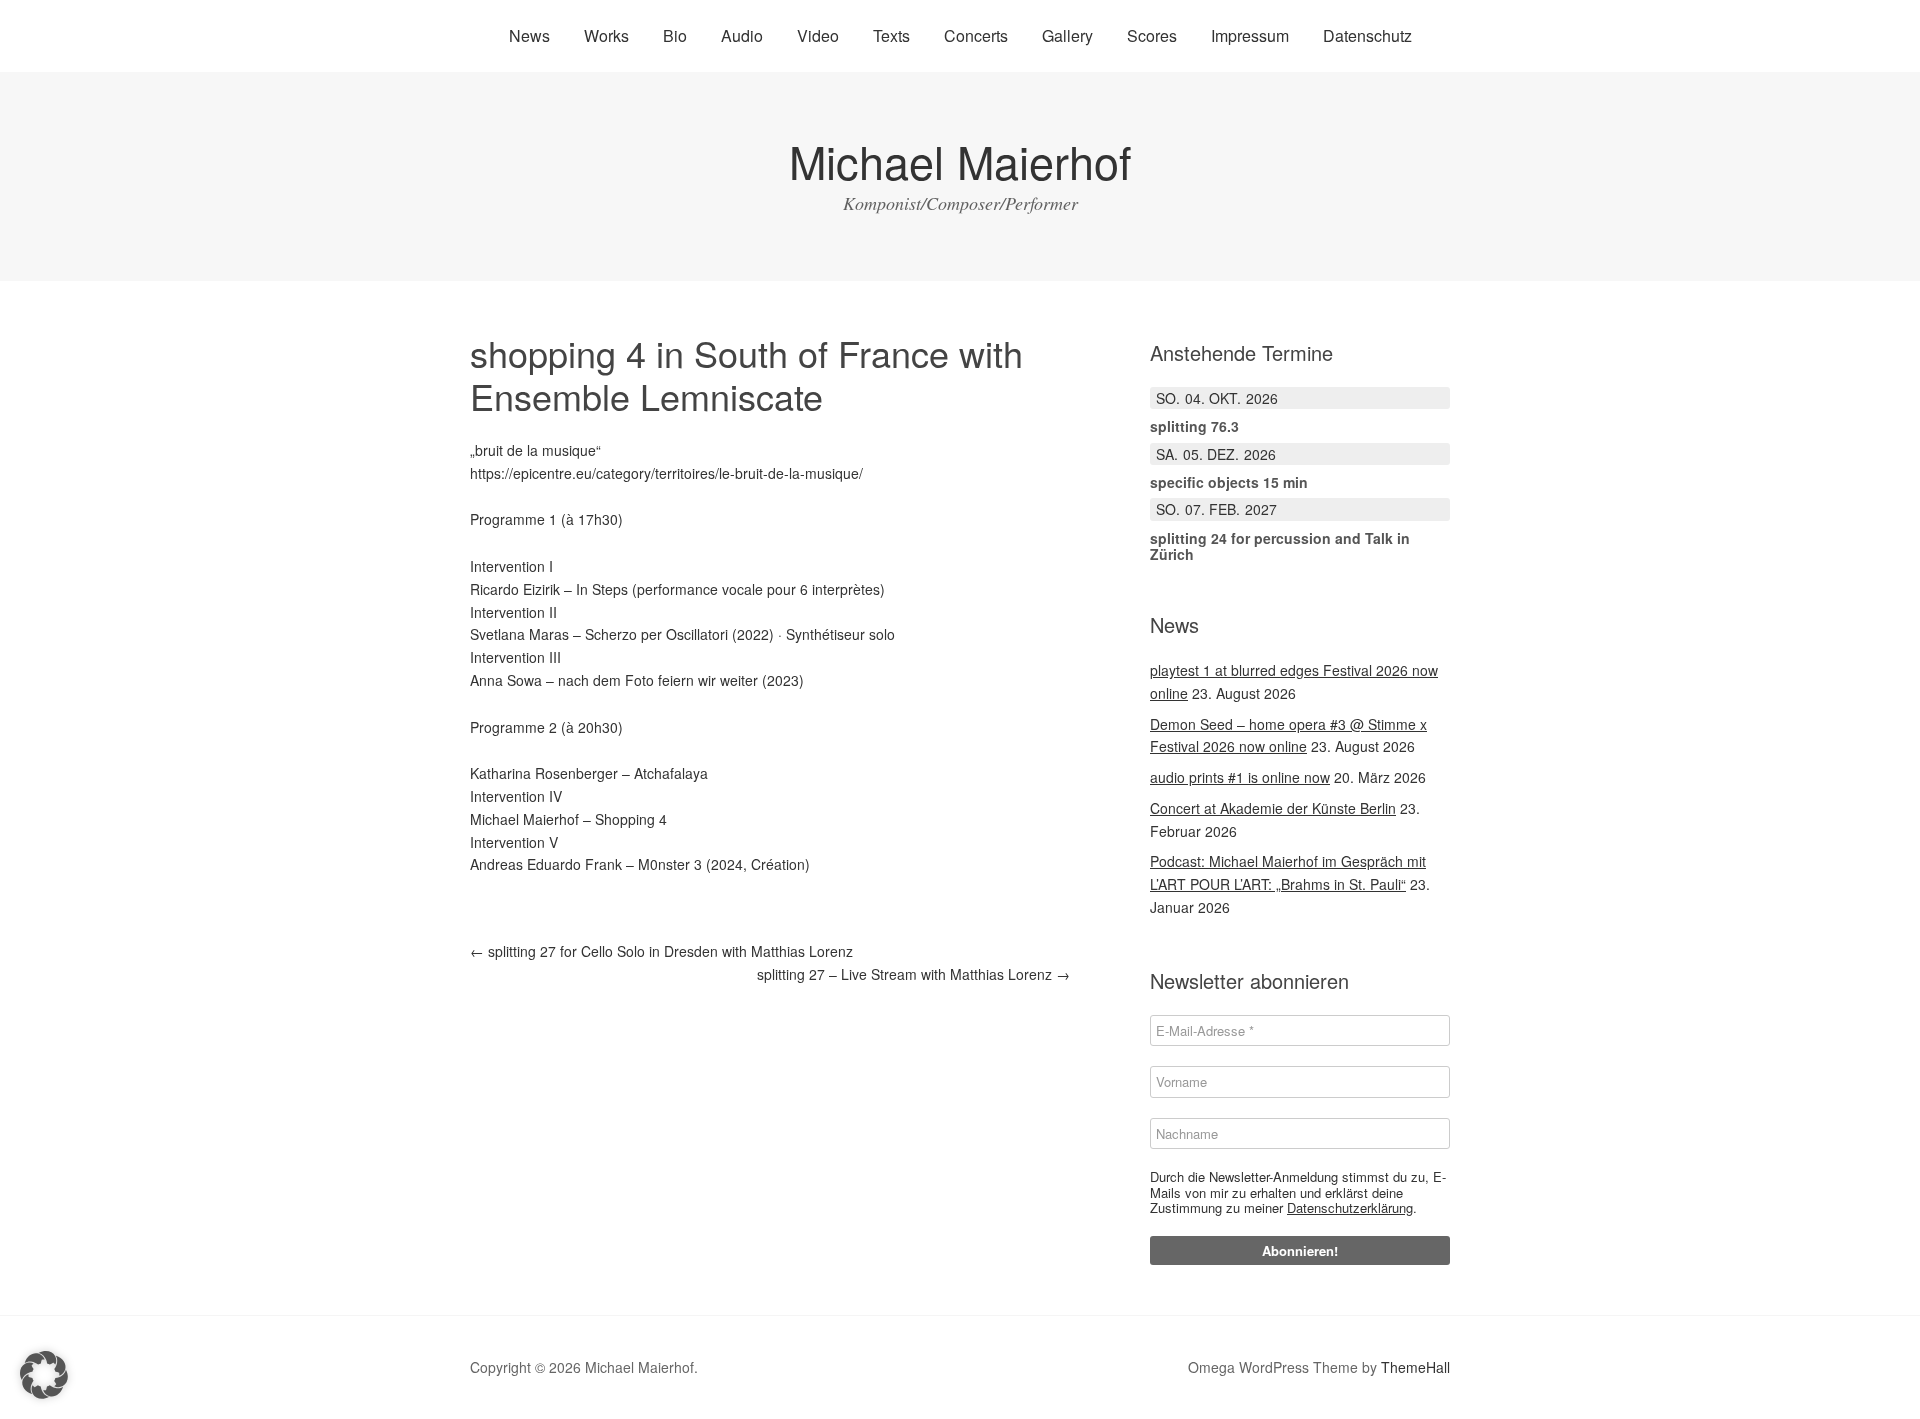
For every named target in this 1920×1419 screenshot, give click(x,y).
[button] (44, 1375)
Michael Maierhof (960, 160)
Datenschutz (1367, 35)
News (529, 35)
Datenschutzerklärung (1350, 1207)
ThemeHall (1415, 1367)
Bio (675, 35)
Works (606, 35)
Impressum (1250, 35)
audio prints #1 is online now (1240, 777)
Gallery (1067, 35)
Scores (1152, 35)
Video (818, 35)
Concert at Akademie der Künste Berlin (1273, 808)
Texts (891, 35)
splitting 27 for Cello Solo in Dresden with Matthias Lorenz (661, 951)
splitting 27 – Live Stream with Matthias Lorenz (913, 974)
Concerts (976, 35)
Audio (742, 35)
